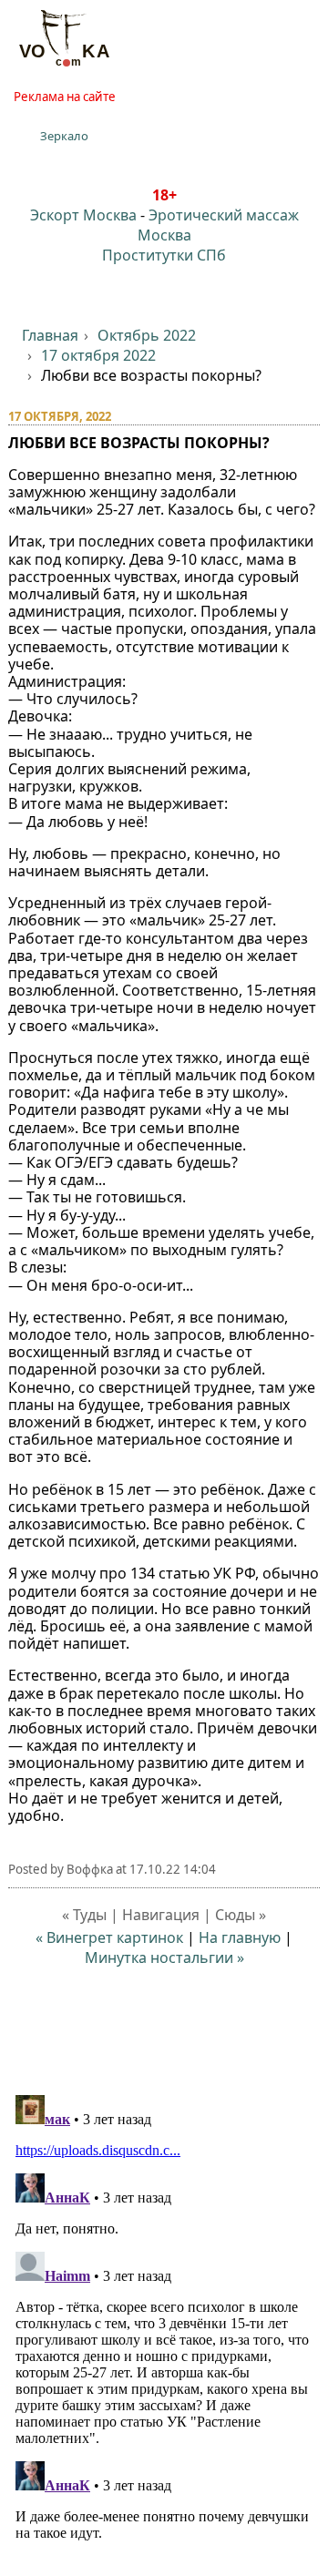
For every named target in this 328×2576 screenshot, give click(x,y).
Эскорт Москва (83, 215)
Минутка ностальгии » (164, 1958)
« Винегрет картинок (109, 1937)
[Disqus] (164, 2315)
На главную (240, 1937)
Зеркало (64, 136)
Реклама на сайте (65, 97)
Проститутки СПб (164, 255)
